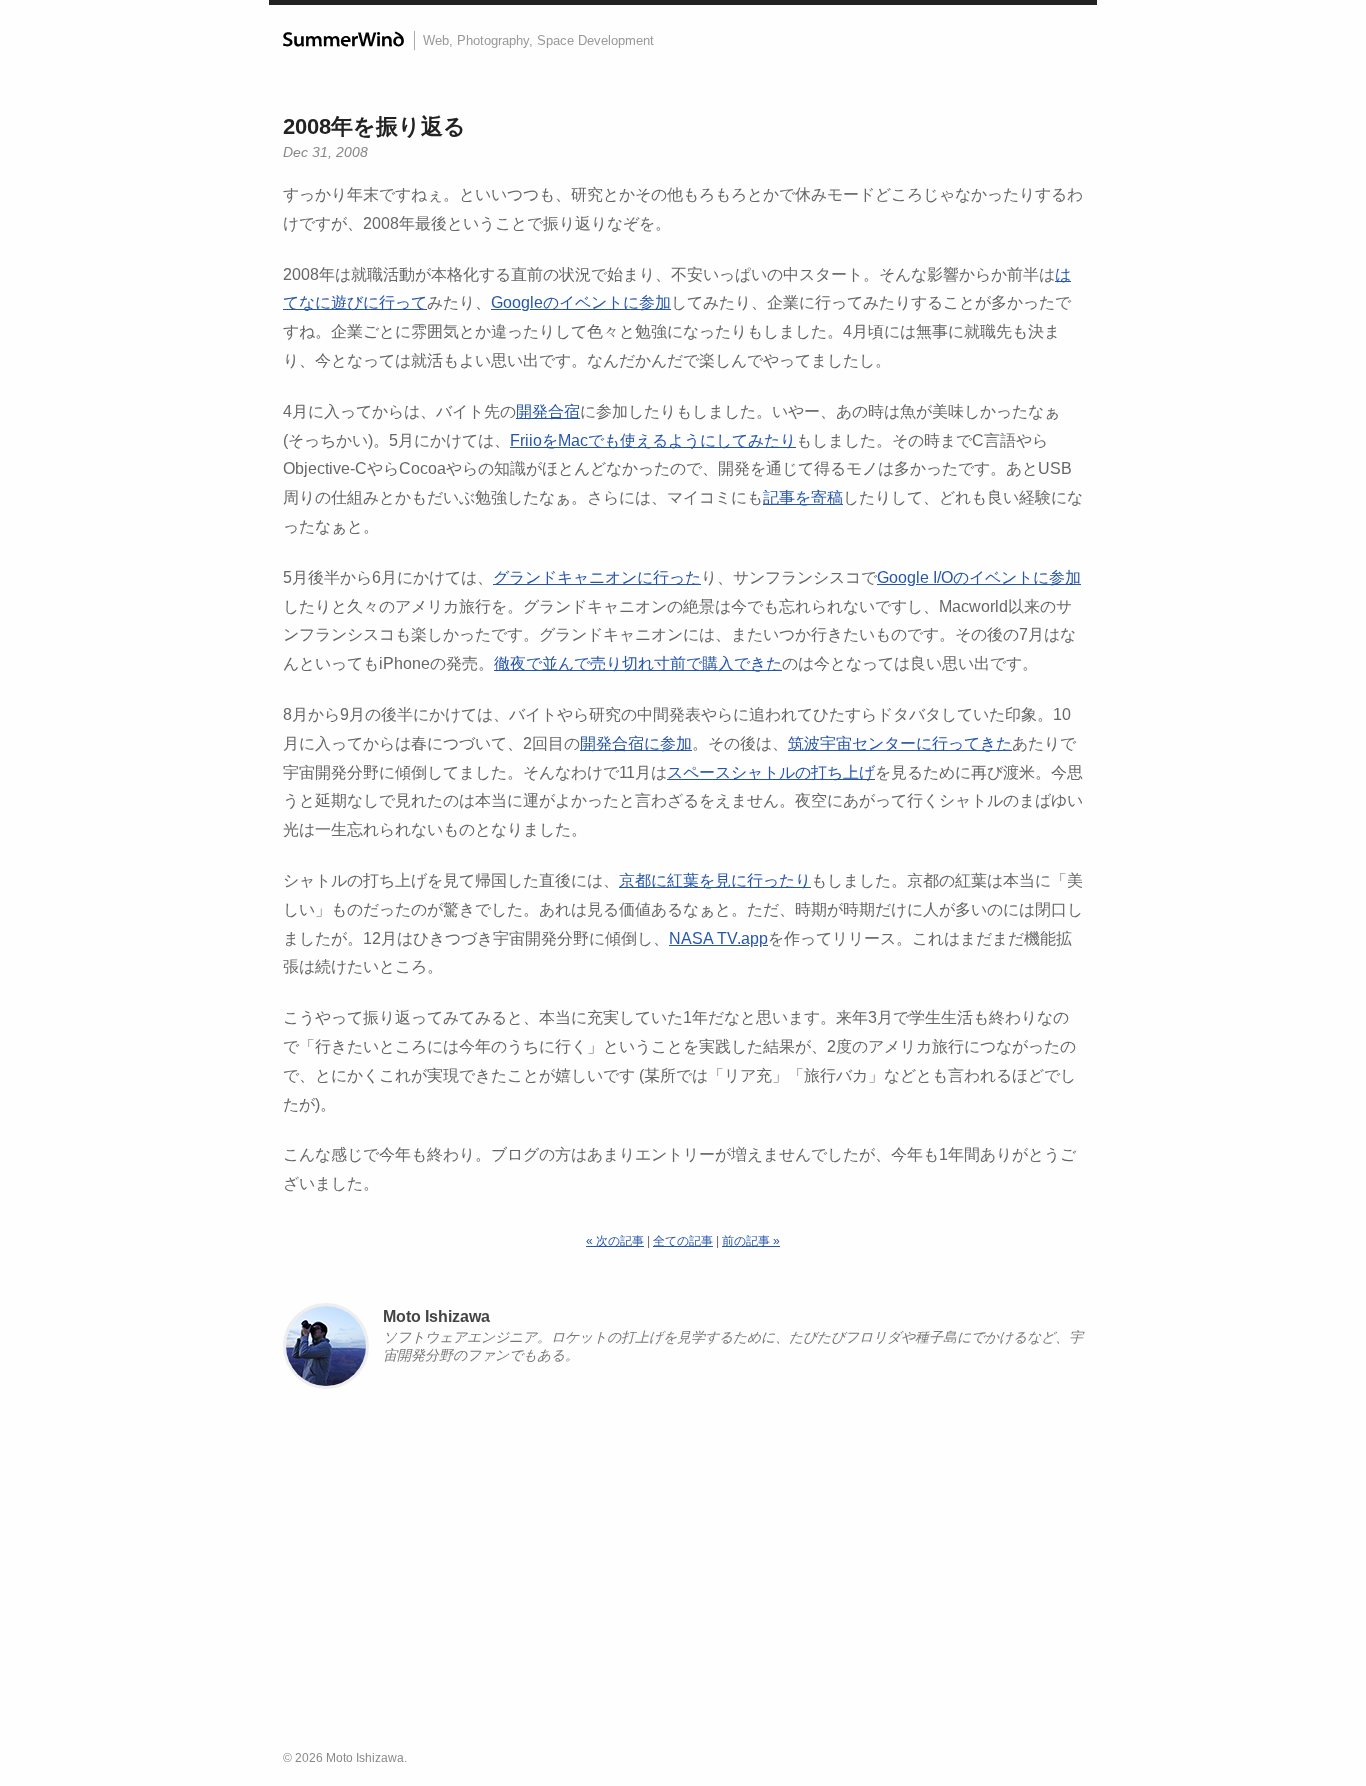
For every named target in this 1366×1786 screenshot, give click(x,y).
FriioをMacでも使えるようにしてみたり (653, 440)
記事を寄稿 (803, 497)
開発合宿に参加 (636, 743)
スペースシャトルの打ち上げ (771, 772)
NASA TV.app (718, 938)
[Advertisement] (683, 1578)
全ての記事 (683, 1241)
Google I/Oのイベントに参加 (979, 577)
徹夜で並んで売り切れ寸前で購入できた (638, 663)
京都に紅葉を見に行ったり (715, 880)
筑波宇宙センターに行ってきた (900, 743)
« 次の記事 (615, 1241)
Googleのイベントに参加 (581, 302)
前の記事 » (751, 1241)
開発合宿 (548, 411)
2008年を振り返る (374, 126)
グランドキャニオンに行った (597, 577)
